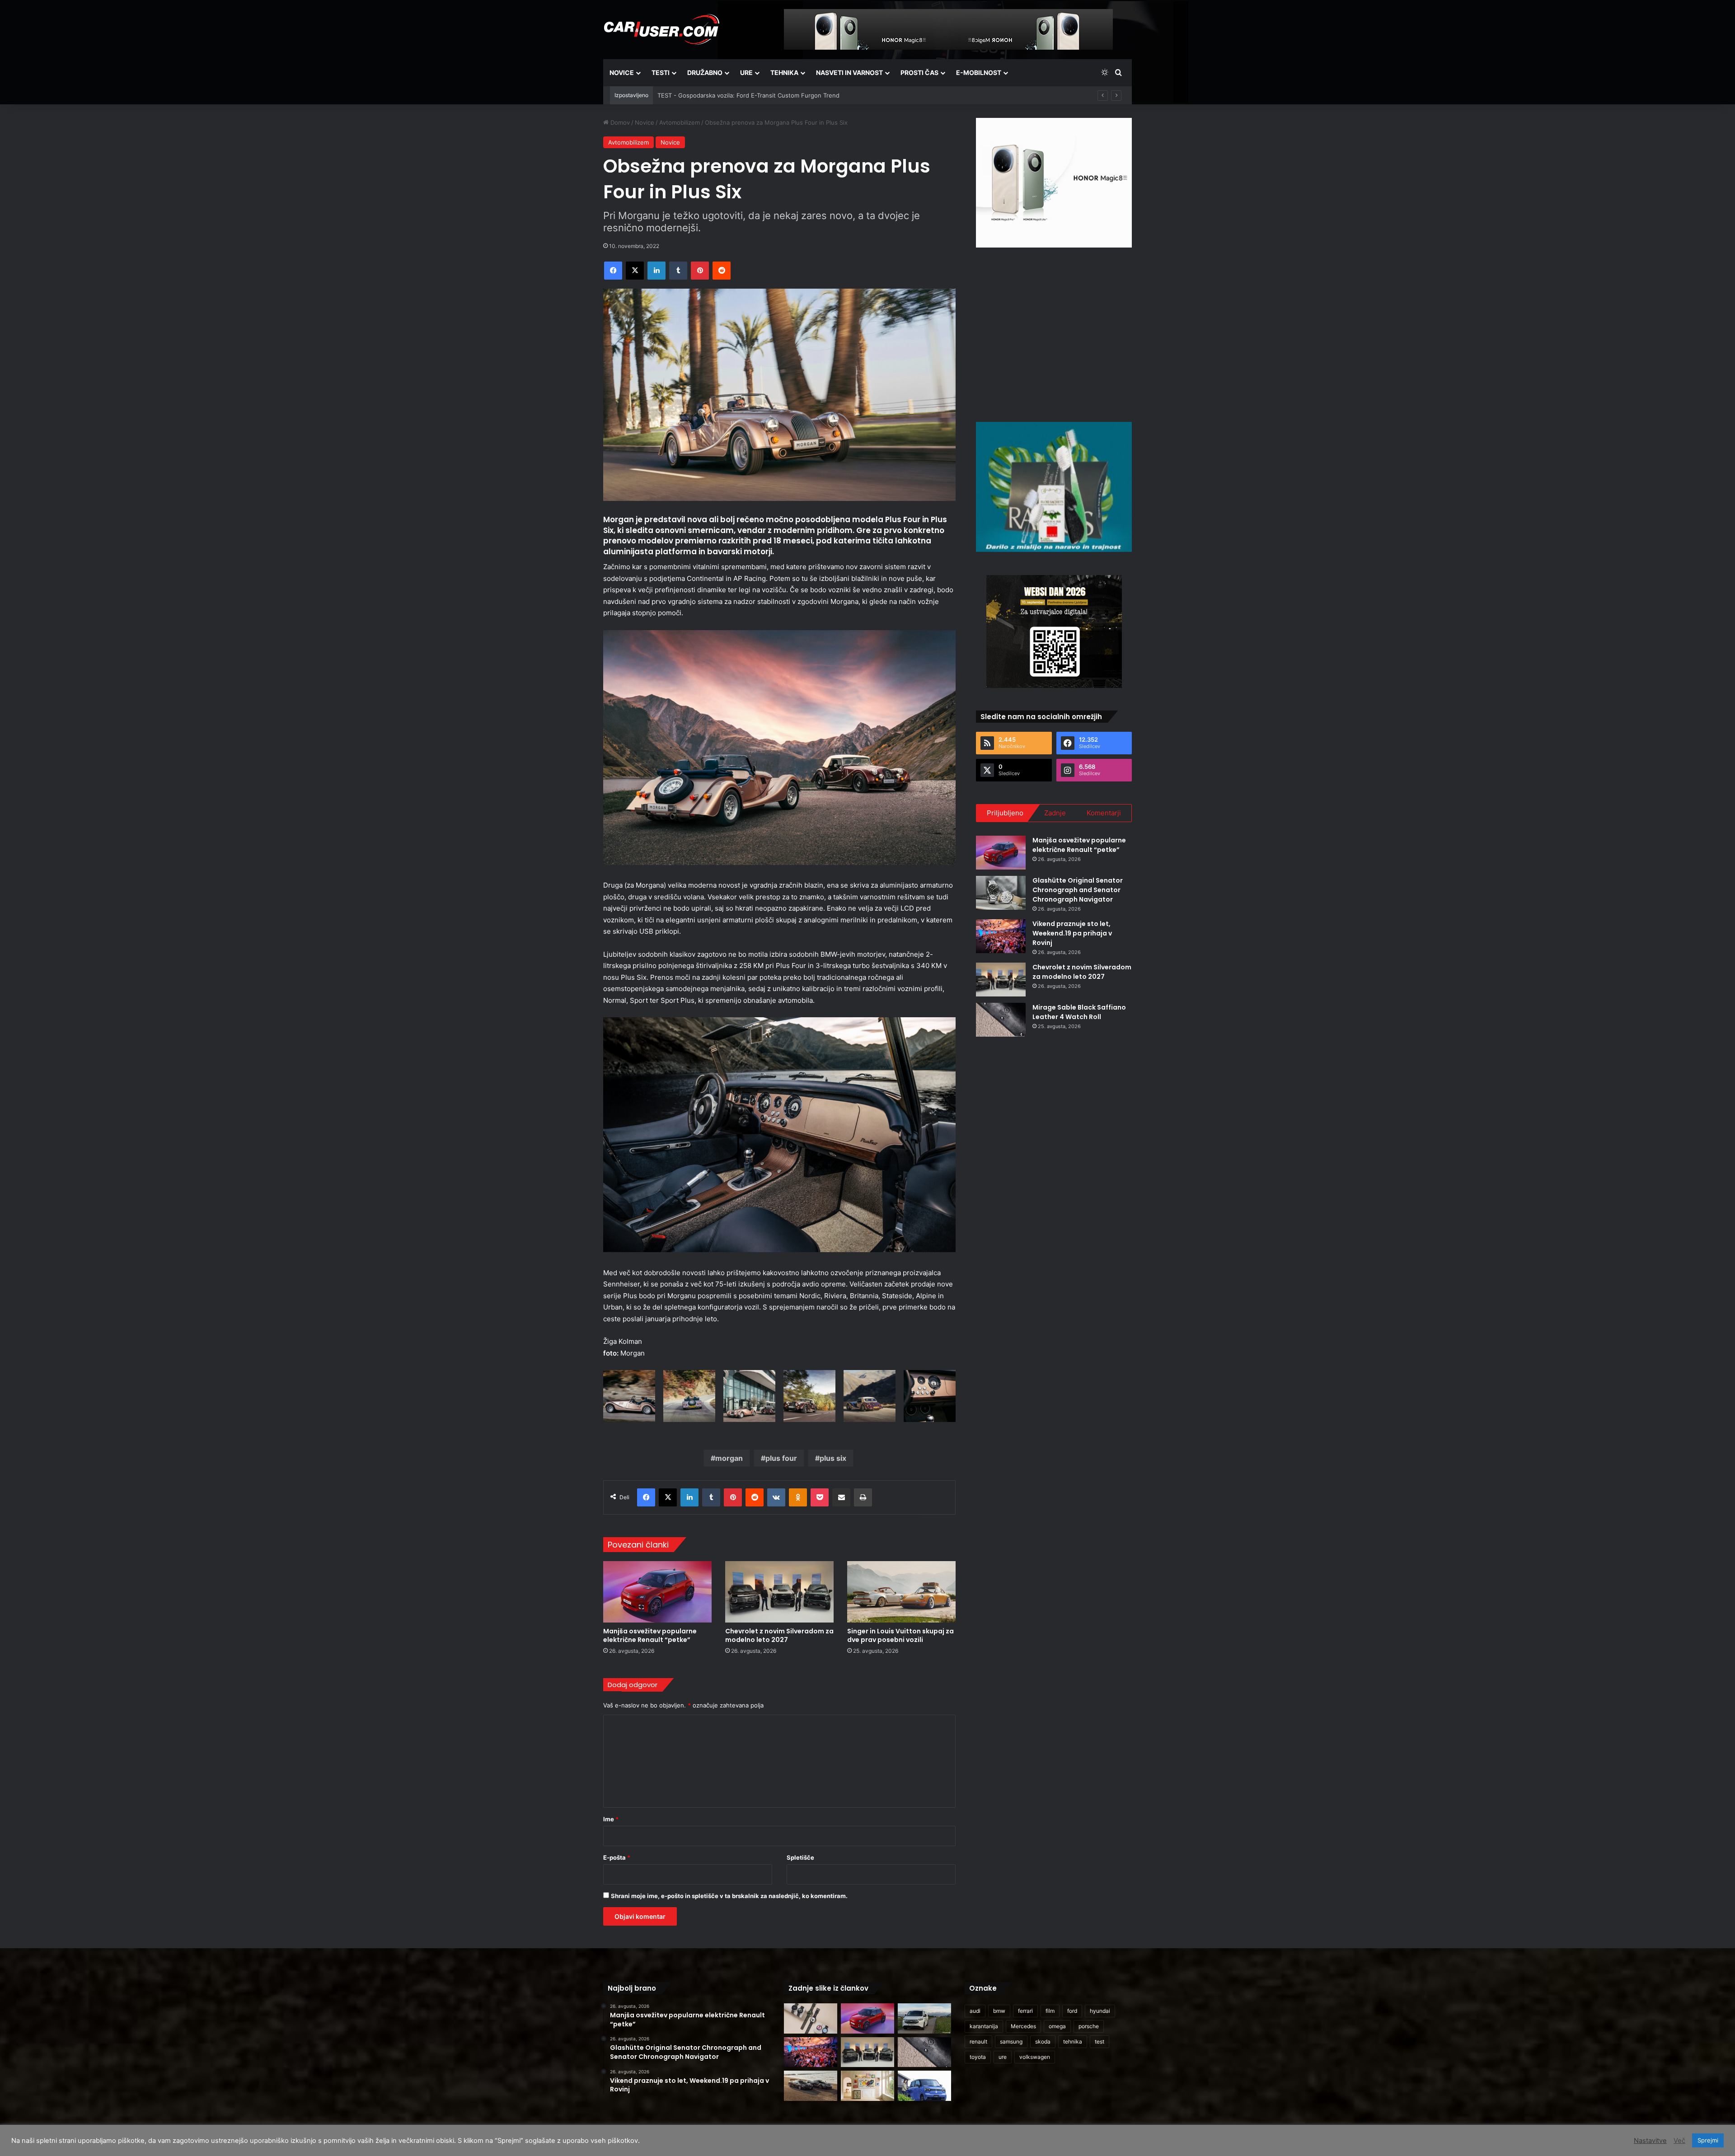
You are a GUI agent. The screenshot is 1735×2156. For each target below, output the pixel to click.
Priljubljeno (1005, 813)
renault (978, 2041)
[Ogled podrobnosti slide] (1054, 183)
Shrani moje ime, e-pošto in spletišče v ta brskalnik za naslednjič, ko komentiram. (729, 1896)
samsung (1011, 2041)
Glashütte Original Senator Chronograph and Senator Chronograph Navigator (1078, 890)
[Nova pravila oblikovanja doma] (867, 2086)
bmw (999, 2011)
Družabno (705, 72)
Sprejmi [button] (1708, 2140)
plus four (781, 1458)
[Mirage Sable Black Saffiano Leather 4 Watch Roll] (1001, 1020)
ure (1003, 2057)
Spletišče (800, 1857)
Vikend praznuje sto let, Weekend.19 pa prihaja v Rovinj (1072, 933)
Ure (746, 72)
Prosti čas (919, 72)
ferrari (1025, 2011)
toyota (978, 2057)
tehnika (1073, 2041)
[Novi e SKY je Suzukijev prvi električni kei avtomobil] (924, 2086)
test (1100, 2041)
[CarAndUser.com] (661, 29)
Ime (611, 1819)
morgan (729, 1458)
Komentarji (1104, 813)
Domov (619, 122)
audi (975, 2011)
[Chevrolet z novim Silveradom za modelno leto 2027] (779, 1592)
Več (1679, 2141)
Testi (661, 72)
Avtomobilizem (680, 122)
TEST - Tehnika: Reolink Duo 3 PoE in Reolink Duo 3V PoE (738, 95)
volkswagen (1035, 2057)
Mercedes (1023, 2026)
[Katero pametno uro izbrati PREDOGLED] (811, 2018)
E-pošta (617, 1857)
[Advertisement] (1054, 333)
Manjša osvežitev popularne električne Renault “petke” (650, 1635)
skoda (1043, 2041)
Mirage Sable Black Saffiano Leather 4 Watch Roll (1079, 1012)
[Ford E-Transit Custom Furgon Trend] (924, 2018)
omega (1057, 2026)
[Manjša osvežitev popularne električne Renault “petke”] (657, 1592)
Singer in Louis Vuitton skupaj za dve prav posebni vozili (900, 1635)
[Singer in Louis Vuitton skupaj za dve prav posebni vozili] (901, 1592)
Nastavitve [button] (1650, 2141)
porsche (1089, 2026)
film (1050, 2011)
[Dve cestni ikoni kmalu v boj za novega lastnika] (811, 2086)
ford (1072, 2011)
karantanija (984, 2026)
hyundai (1100, 2011)
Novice (622, 72)
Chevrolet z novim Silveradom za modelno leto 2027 (779, 1635)
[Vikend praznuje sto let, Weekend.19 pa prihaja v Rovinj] (1001, 936)
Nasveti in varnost (849, 72)
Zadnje (1055, 813)
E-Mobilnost (979, 72)
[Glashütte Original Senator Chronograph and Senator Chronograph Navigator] (1001, 893)
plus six (833, 1458)
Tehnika (784, 72)
